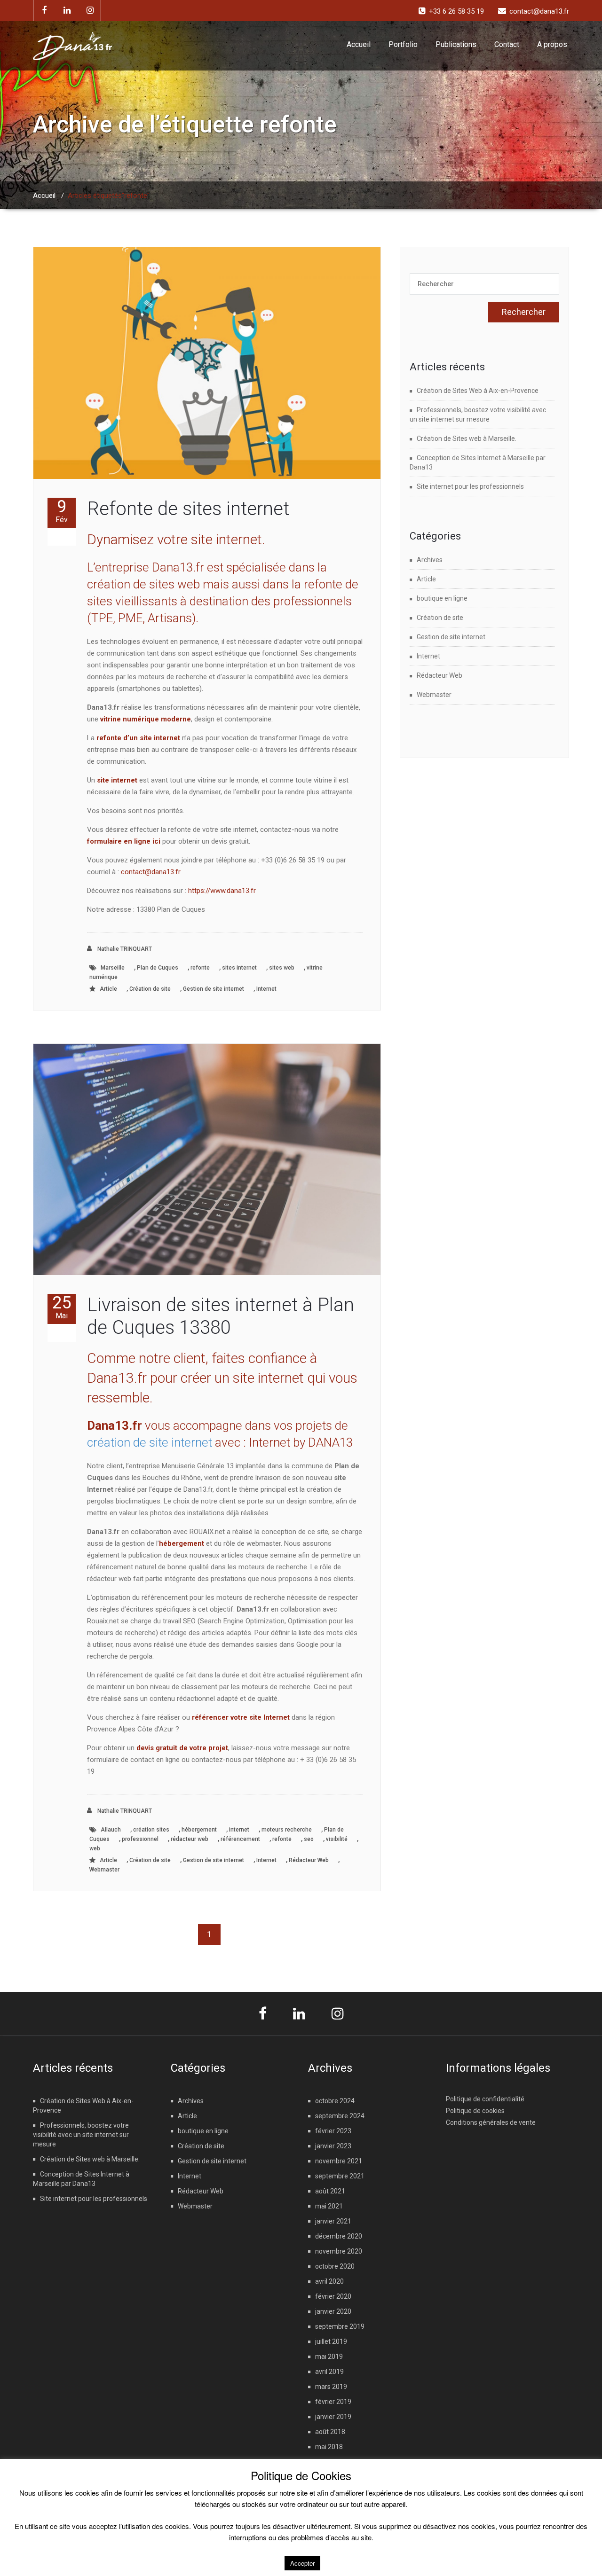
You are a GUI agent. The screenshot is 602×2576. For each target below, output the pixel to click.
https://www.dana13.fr (222, 891)
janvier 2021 (333, 2221)
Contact (507, 44)
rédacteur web (190, 1839)
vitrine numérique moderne (146, 719)
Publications (456, 44)
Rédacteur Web (309, 1860)
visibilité (337, 1839)
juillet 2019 (331, 2341)
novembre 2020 (339, 2251)
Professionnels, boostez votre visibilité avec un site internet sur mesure (81, 2135)
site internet (117, 780)
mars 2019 (331, 2387)
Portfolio (403, 44)
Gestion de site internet (214, 989)
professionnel (140, 1839)
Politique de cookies (475, 2111)
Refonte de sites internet (188, 509)
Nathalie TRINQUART (124, 949)
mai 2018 (329, 2447)
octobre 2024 (335, 2101)
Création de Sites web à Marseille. (467, 438)
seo (309, 1839)
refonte (200, 968)
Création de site (150, 989)
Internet (266, 989)
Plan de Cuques (158, 968)
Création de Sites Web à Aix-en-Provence (478, 391)
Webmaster (104, 1870)
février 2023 (333, 2131)
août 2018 (330, 2432)
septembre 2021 (340, 2176)
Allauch (111, 1830)
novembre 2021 (339, 2161)
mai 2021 (329, 2206)
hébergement (199, 1830)
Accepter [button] (302, 2563)
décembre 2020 (339, 2236)
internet (239, 1830)
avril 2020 (329, 2281)
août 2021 (330, 2191)
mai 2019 (329, 2357)
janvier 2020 (333, 2311)
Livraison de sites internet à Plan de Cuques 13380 (221, 1316)
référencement (240, 1839)
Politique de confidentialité (485, 2099)
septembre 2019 (340, 2326)
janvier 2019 (333, 2417)
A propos (552, 44)
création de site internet (150, 1442)
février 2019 (333, 2402)
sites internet (239, 968)
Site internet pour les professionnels (470, 486)
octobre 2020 (335, 2266)
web (95, 1848)
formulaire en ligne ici (124, 841)
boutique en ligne (442, 598)
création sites (151, 1830)
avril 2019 (329, 2372)
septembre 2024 (340, 2116)
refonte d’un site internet (138, 738)
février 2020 (333, 2296)
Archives (430, 560)
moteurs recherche (287, 1830)
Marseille (113, 968)
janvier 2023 (333, 2146)
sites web (282, 968)
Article (108, 989)
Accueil (359, 44)
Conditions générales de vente (491, 2122)
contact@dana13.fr (151, 872)
